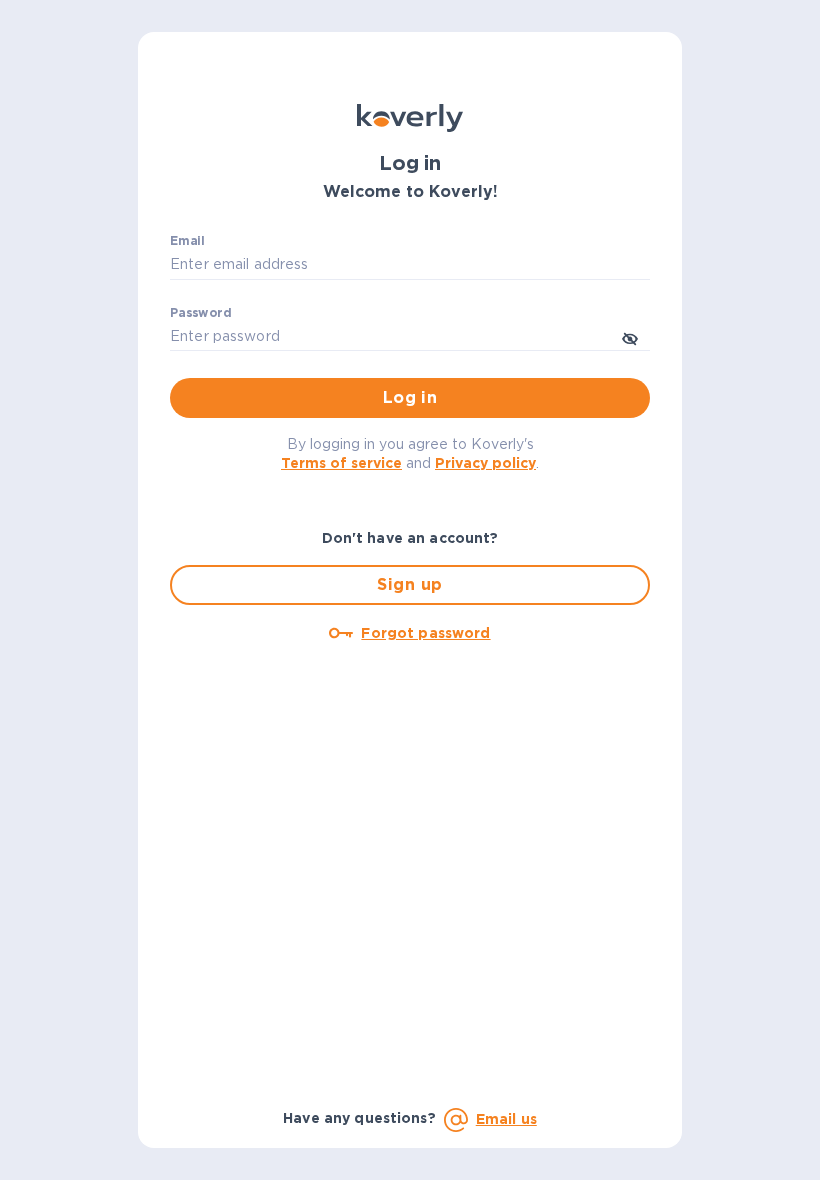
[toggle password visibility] (630, 337)
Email (187, 242)
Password (200, 313)
